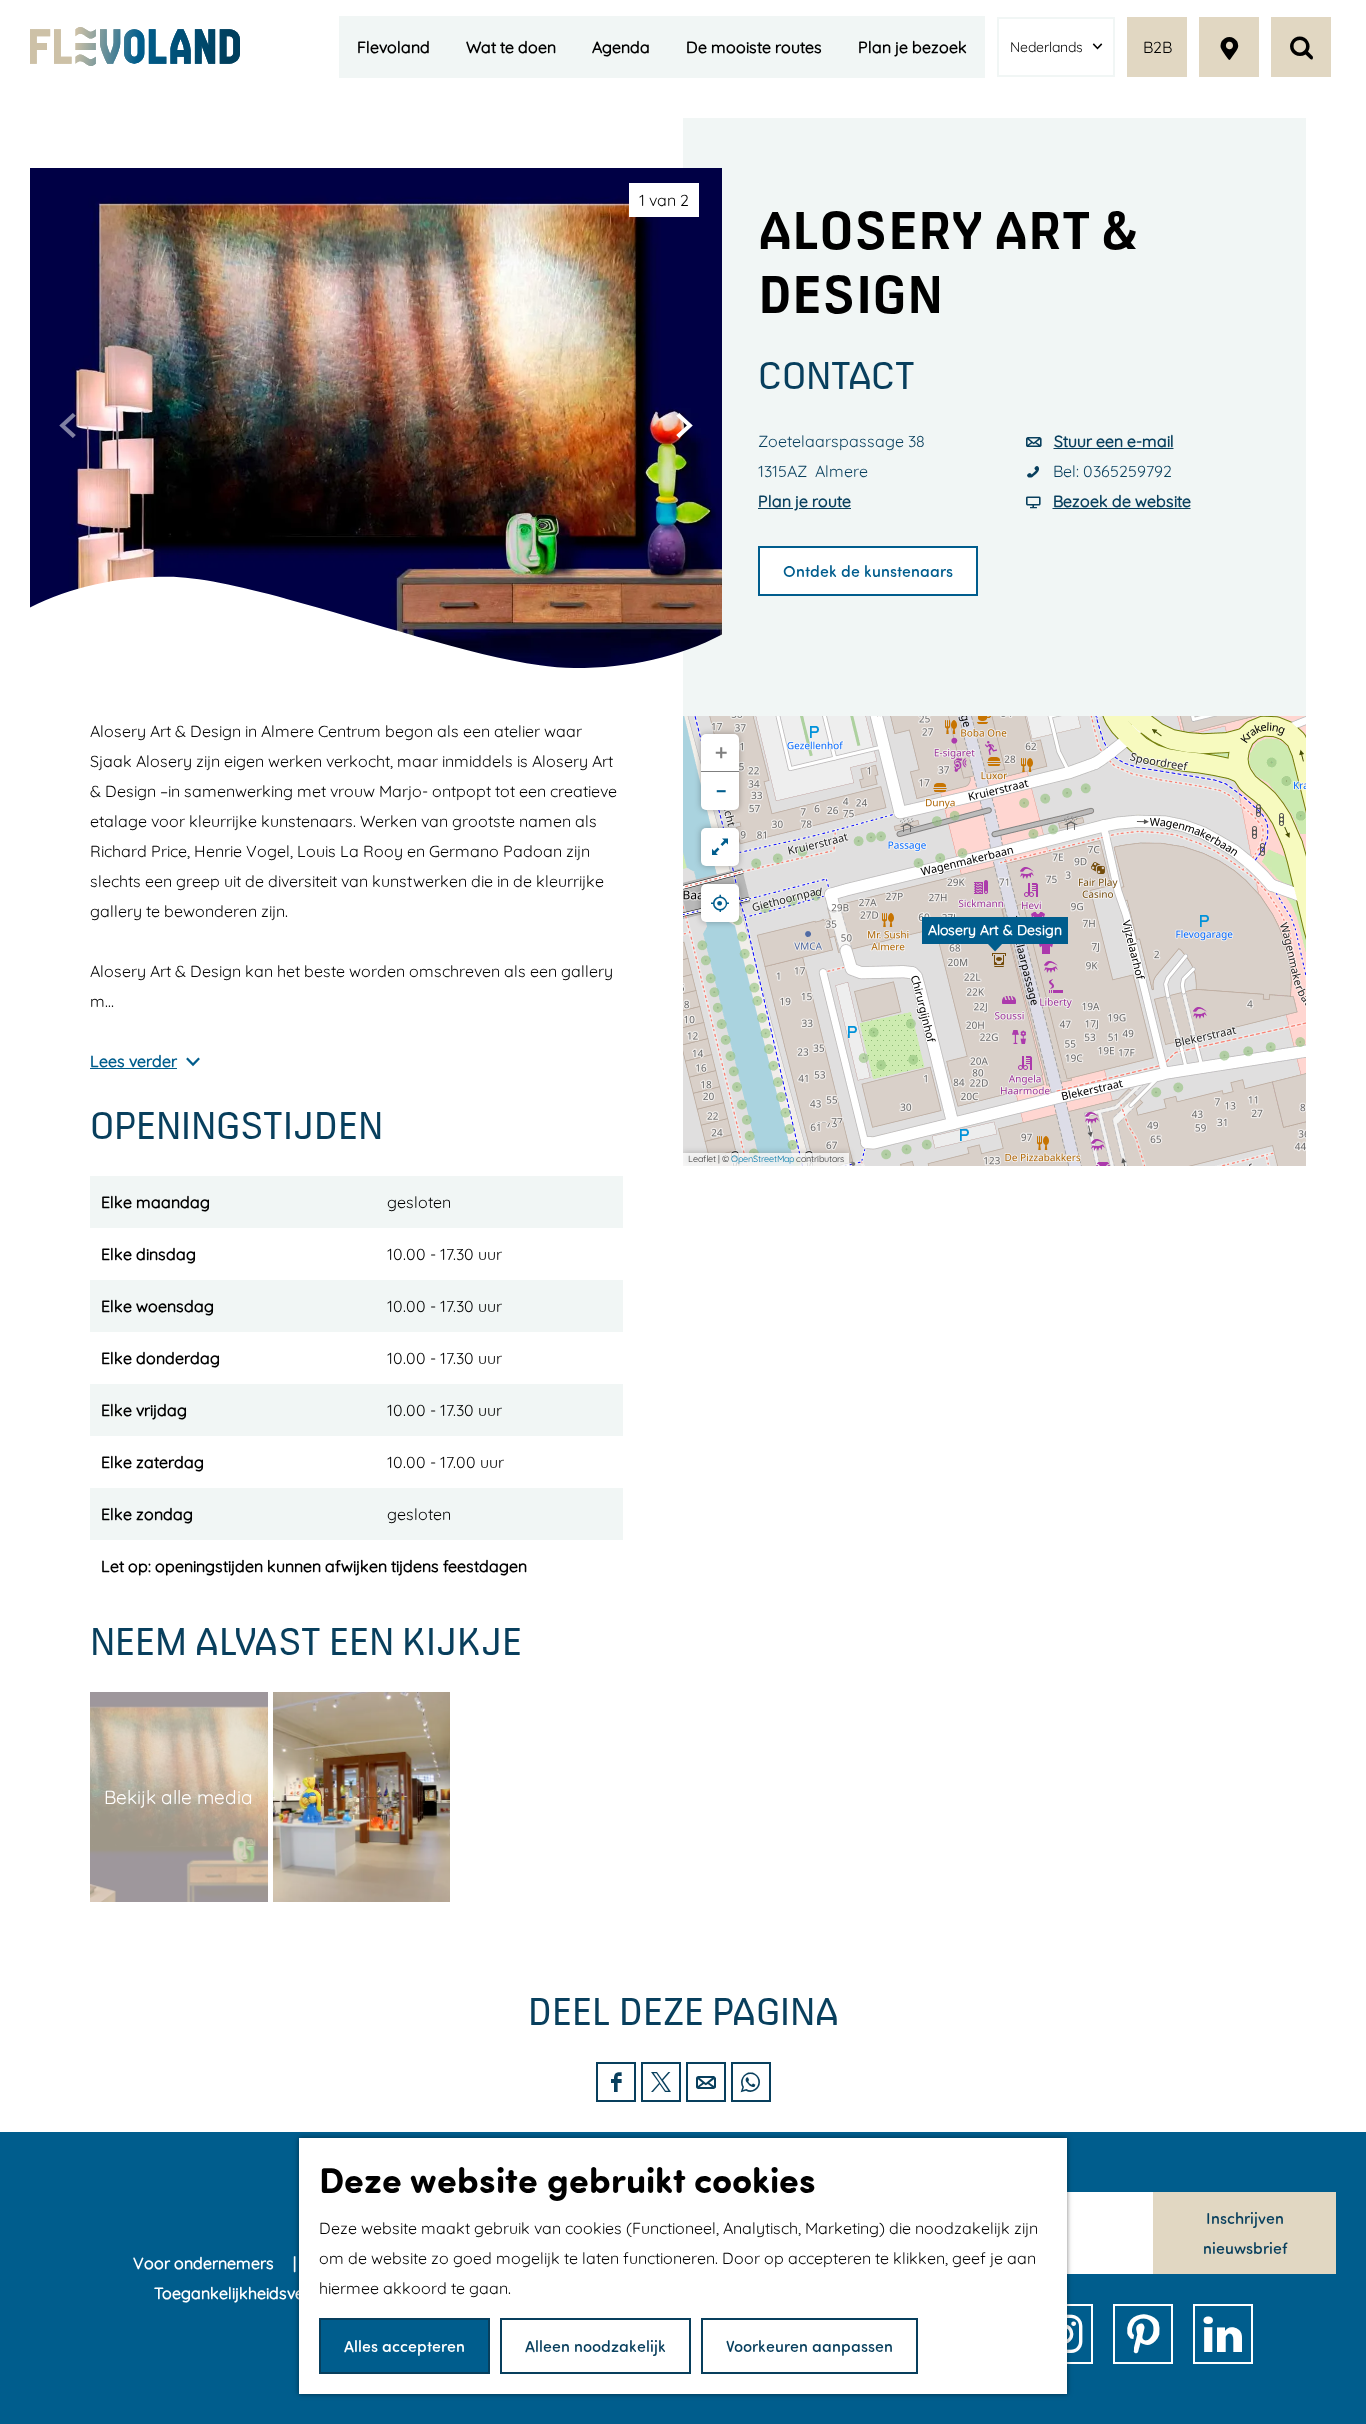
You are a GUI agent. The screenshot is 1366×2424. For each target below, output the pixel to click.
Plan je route (804, 501)
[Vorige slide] (68, 425)
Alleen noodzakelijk (595, 2345)
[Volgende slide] (684, 425)
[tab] (664, 200)
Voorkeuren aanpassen (809, 2345)
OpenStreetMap (762, 1158)
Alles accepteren (404, 2345)
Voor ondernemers (205, 2263)
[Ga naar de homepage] (135, 46)
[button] (995, 941)
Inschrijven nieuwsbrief (1245, 2232)
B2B (1157, 47)
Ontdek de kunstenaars (868, 570)
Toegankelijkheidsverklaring (259, 2293)
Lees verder (133, 1061)
